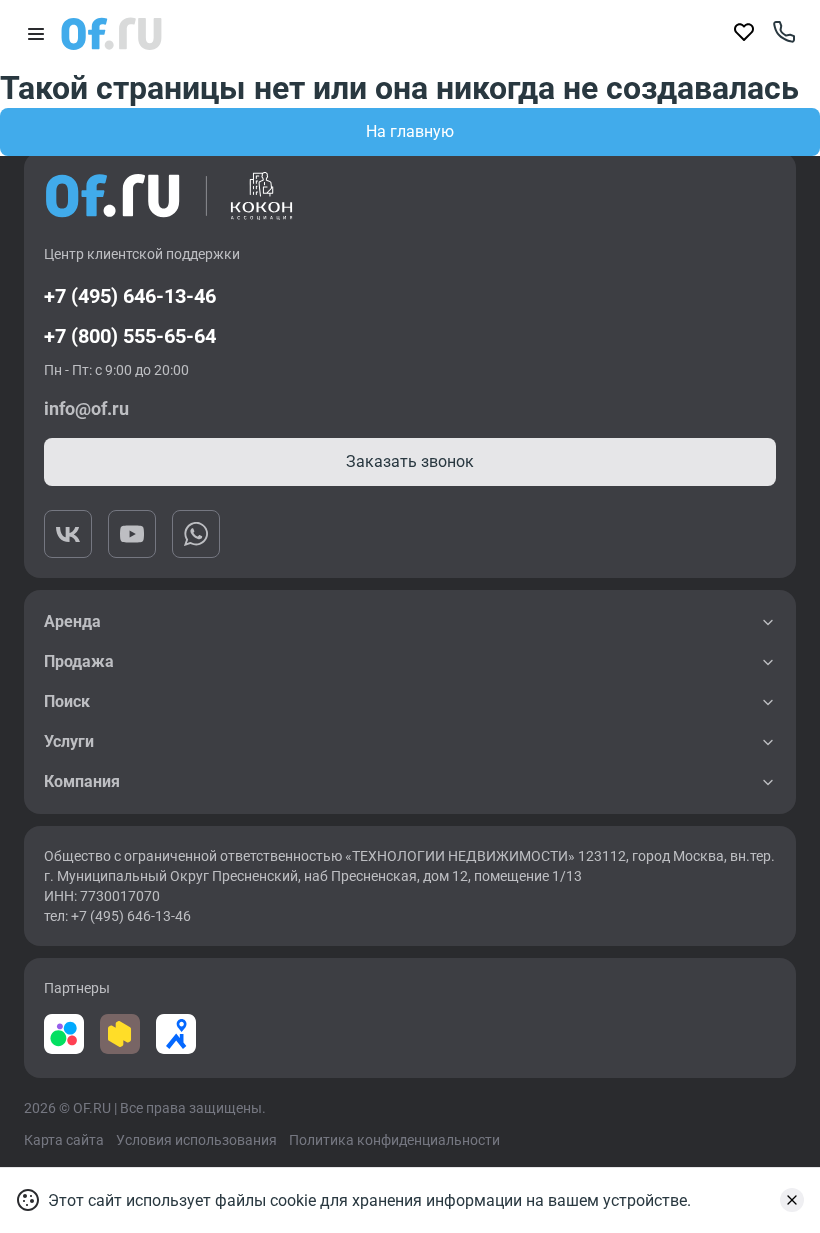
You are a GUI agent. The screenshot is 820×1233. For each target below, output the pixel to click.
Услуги (69, 741)
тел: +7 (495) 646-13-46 (117, 916)
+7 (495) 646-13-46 (130, 296)
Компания (82, 781)
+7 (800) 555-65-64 (130, 336)
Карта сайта (64, 1140)
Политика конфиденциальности (394, 1140)
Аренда (72, 621)
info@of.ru (86, 408)
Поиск (67, 701)
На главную (410, 131)
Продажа (79, 661)
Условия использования (196, 1140)
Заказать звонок (410, 461)
